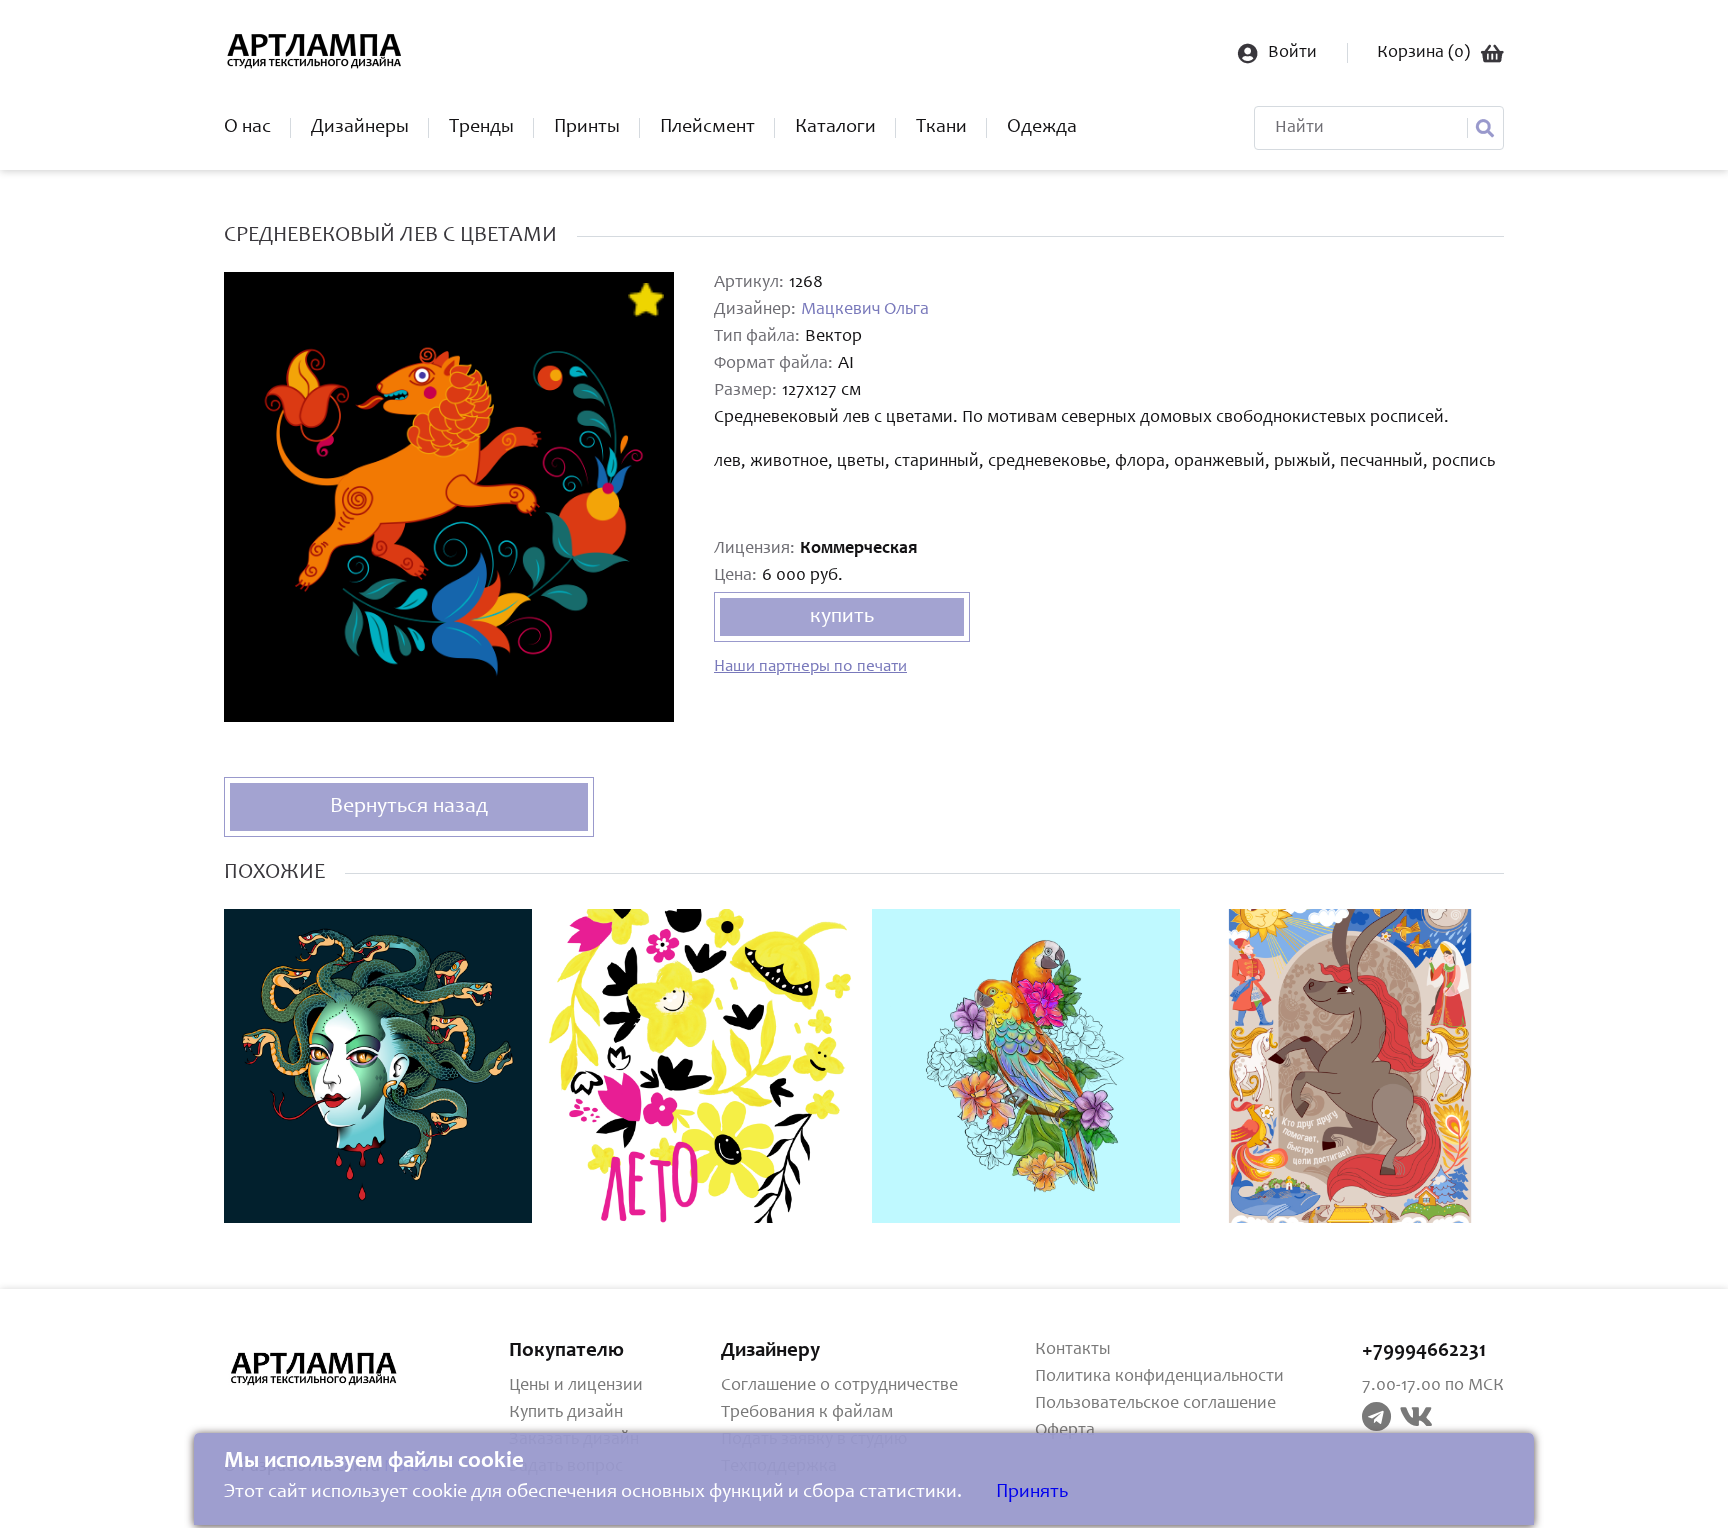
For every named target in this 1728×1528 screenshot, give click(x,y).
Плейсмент (707, 128)
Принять (1032, 1493)
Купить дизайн (566, 1413)
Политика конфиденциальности (1159, 1377)
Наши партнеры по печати (810, 667)
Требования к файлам (807, 1413)
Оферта (1065, 1431)
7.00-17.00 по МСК (1433, 1386)
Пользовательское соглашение (1155, 1404)
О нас (247, 128)
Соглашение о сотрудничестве (839, 1386)
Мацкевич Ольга (865, 310)
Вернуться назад (409, 807)
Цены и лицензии (576, 1386)
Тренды (481, 128)
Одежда (1042, 128)
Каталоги (835, 128)
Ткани (941, 128)
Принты (587, 128)
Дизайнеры (360, 128)
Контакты (1073, 1350)
